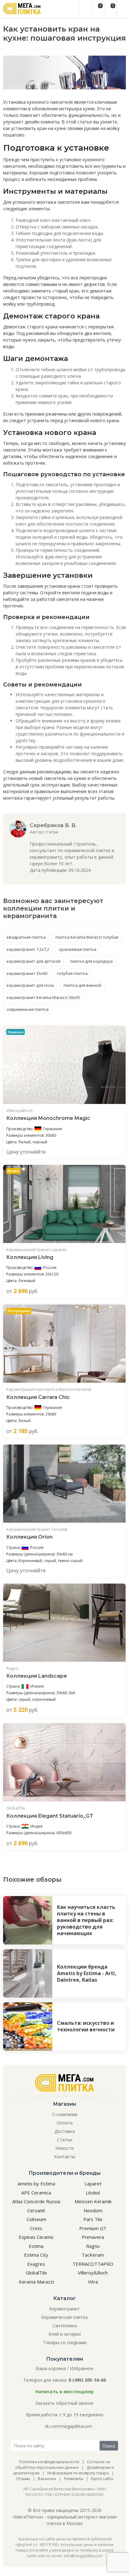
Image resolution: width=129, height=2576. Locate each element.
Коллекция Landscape (37, 1676)
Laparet (93, 2184)
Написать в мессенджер (64, 2391)
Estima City (36, 2255)
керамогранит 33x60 (27, 973)
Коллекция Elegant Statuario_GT (50, 1816)
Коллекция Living (30, 1257)
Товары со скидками (65, 2342)
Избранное (82, 2368)
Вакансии (47, 2479)
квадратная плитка (26, 937)
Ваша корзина (51, 2368)
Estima (36, 2246)
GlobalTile (16, 1808)
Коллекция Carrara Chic (38, 1397)
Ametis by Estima (36, 2184)
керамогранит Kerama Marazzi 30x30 (43, 997)
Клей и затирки (65, 2334)
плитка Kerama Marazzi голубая (87, 937)
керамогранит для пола (30, 985)
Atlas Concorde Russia (36, 2201)
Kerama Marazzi (36, 2282)
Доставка (65, 2131)
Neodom (93, 2210)
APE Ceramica (36, 2193)
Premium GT (93, 2228)
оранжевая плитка (78, 949)
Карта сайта (102, 2479)
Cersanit (36, 2210)
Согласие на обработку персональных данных (63, 2465)
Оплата (65, 2123)
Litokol (93, 2193)
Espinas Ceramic (36, 2237)
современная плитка (28, 1009)
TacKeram (93, 2255)
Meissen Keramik (93, 2201)
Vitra (93, 2282)
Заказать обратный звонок (64, 2403)
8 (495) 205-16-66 (87, 2380)
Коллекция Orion (29, 1537)
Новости (65, 2148)
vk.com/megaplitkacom (68, 2426)
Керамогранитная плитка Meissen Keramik (49, 1389)
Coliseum (36, 2219)
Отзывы (23, 2479)
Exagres (36, 2264)
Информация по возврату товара (78, 2473)
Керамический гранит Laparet (36, 1250)
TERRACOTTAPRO (93, 2264)
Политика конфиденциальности (49, 2462)
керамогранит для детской (34, 961)
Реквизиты (74, 2479)
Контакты (65, 2157)
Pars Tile (93, 2219)
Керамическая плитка (64, 2317)
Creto (36, 2228)
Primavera (93, 2237)
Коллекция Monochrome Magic (48, 1118)
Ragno (12, 1668)
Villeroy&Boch (19, 1111)
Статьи (65, 2140)
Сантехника (65, 2326)
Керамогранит (64, 2309)
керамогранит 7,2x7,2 (28, 949)
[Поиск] (85, 9)
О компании (65, 2114)
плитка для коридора (91, 961)
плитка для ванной (83, 985)
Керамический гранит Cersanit (37, 1529)
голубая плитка (72, 973)
